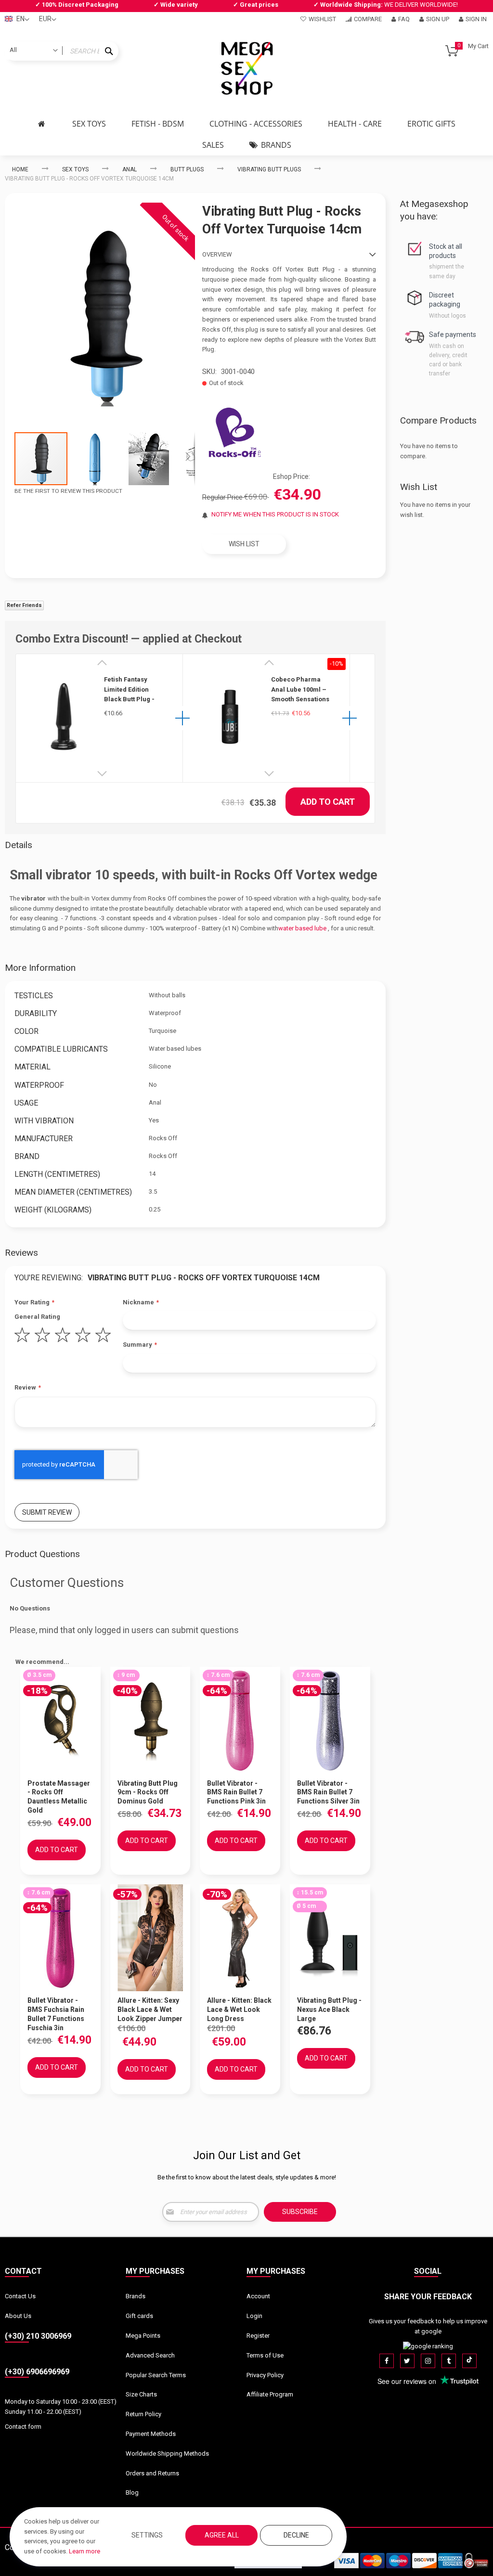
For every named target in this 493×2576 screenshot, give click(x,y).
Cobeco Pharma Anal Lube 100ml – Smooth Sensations (300, 689)
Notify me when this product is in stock (275, 514)
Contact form (23, 2427)
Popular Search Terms (156, 2375)
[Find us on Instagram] (428, 2361)
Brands (136, 2296)
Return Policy (143, 2414)
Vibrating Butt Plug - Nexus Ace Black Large (329, 2009)
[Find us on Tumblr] (449, 2361)
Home (20, 169)
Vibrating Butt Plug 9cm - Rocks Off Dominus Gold (148, 1792)
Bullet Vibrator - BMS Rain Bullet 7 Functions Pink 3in (236, 1792)
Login (254, 2316)
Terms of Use (265, 2355)
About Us (18, 2316)
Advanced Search (150, 2355)
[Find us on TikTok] (469, 2361)
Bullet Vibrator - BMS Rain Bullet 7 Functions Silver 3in (328, 1792)
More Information (40, 968)
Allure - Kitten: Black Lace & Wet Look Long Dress (239, 2009)
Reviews (21, 1253)
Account (258, 2296)
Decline (296, 2535)
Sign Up (438, 19)
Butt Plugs (187, 169)
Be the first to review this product (68, 491)
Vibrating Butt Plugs (269, 169)
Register (258, 2336)
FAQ (404, 19)
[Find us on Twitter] (407, 2361)
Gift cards (139, 2316)
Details (19, 845)
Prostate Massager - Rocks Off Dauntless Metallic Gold (59, 1797)
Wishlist (322, 19)
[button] (95, 459)
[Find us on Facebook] (387, 2361)
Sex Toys (75, 169)
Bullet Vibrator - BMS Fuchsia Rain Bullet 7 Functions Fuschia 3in (56, 2014)
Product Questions (42, 1554)
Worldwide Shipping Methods (167, 2454)
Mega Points (143, 2336)
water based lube (302, 928)
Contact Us (20, 2296)
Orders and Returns (152, 2473)
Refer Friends (24, 605)
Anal (130, 169)
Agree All (222, 2535)
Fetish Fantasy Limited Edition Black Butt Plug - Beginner (129, 690)
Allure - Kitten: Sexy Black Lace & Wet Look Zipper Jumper (150, 2009)
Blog (132, 2492)
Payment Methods (151, 2434)
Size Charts (141, 2394)
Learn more (84, 2551)
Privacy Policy (265, 2375)
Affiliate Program (270, 2394)
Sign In (476, 19)
